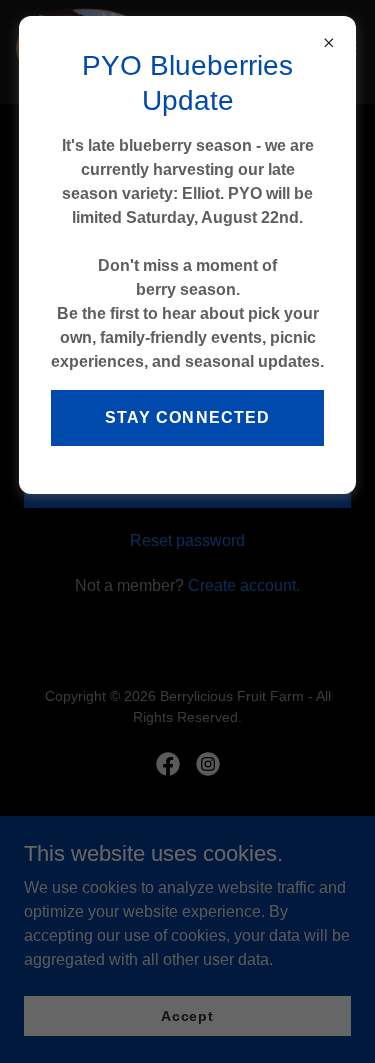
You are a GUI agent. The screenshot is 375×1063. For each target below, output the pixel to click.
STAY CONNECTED (187, 417)
